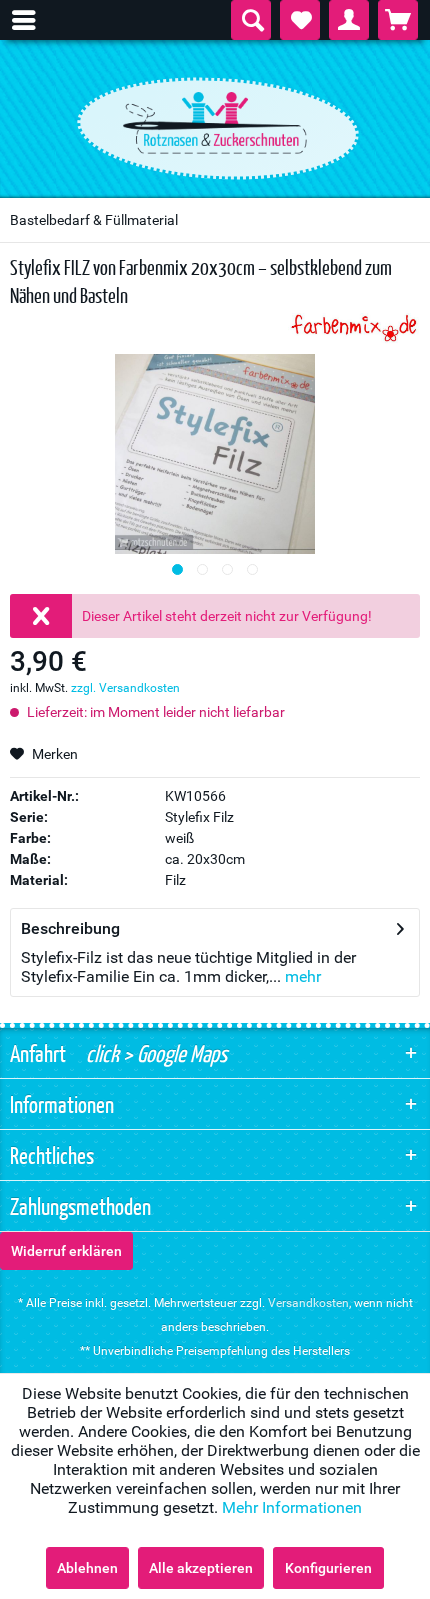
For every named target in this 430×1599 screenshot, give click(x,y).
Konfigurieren (328, 1568)
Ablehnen (87, 1568)
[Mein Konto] (349, 20)
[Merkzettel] (300, 20)
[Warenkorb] (398, 20)
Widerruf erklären (66, 1251)
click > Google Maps (154, 1053)
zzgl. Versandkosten (125, 688)
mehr (301, 976)
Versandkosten (308, 1303)
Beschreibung (70, 928)
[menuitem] (34, 20)
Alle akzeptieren (201, 1568)
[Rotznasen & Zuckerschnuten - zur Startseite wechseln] (215, 123)
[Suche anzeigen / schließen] (251, 20)
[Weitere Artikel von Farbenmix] (354, 326)
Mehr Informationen (292, 1507)
